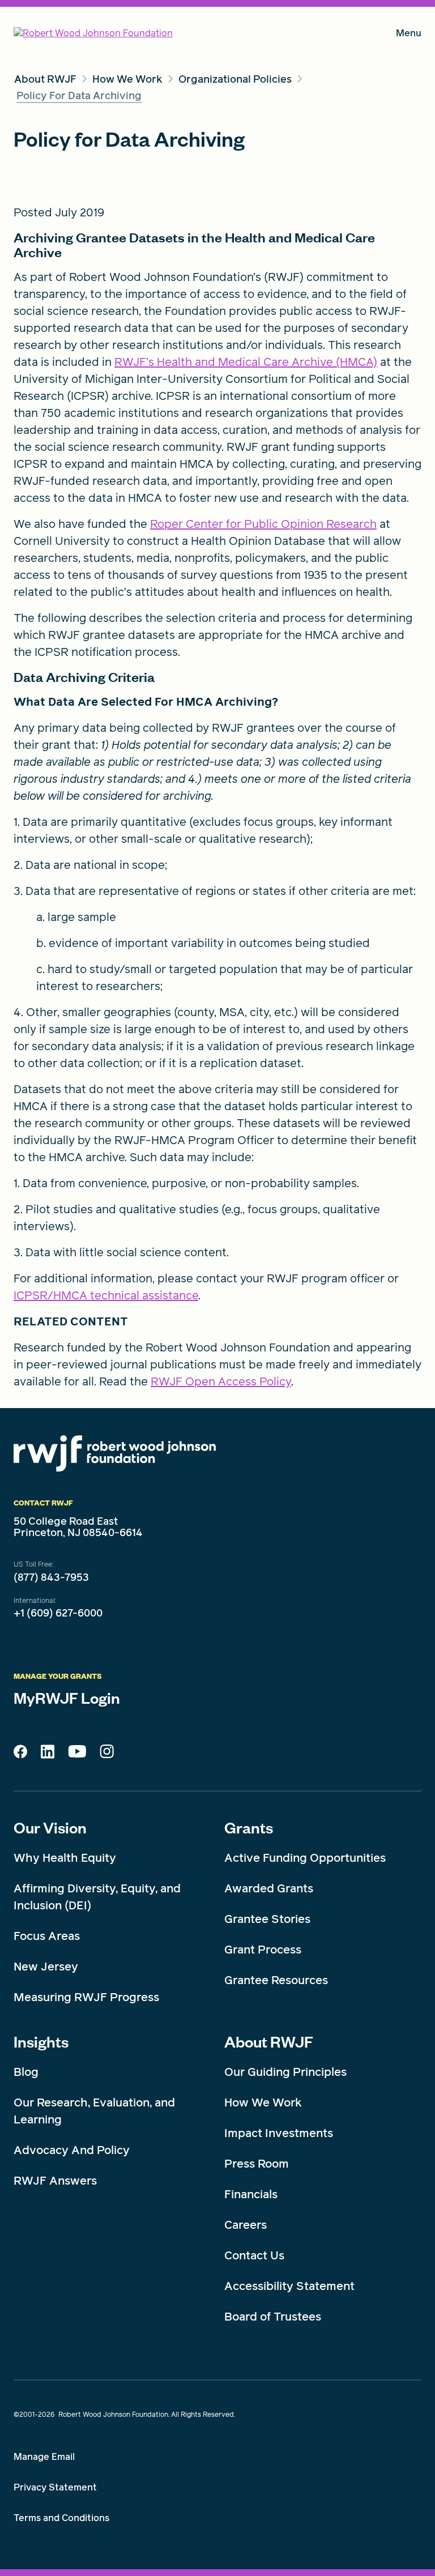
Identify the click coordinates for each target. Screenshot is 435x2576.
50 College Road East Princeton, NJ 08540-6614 (78, 1527)
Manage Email (44, 2457)
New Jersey (46, 1967)
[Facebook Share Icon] (20, 1755)
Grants (249, 1827)
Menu (409, 35)
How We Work (263, 2102)
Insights (41, 2041)
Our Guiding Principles (285, 2072)
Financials (251, 2194)
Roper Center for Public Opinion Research (263, 524)
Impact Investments (279, 2133)
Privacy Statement (55, 2487)
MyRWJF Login (67, 1698)
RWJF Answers (55, 2181)
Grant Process (263, 1950)
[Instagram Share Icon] (107, 1754)
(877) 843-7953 (51, 1577)
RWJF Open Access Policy (221, 1381)
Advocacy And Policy (72, 2150)
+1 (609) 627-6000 (58, 1613)
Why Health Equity (65, 1858)
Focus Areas (47, 1936)
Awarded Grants (269, 1888)
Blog (26, 2072)
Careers (246, 2225)
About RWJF (269, 2041)
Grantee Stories (267, 1919)
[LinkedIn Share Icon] (48, 1755)
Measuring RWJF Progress (86, 1997)
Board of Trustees (273, 2317)
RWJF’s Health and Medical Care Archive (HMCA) (246, 362)
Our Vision (50, 1827)
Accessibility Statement (289, 2286)
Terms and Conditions (61, 2518)
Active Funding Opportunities (305, 1858)
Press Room (257, 2164)
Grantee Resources (276, 1980)
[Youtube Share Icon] (77, 1754)
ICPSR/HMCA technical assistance (106, 1295)
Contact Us (254, 2255)
